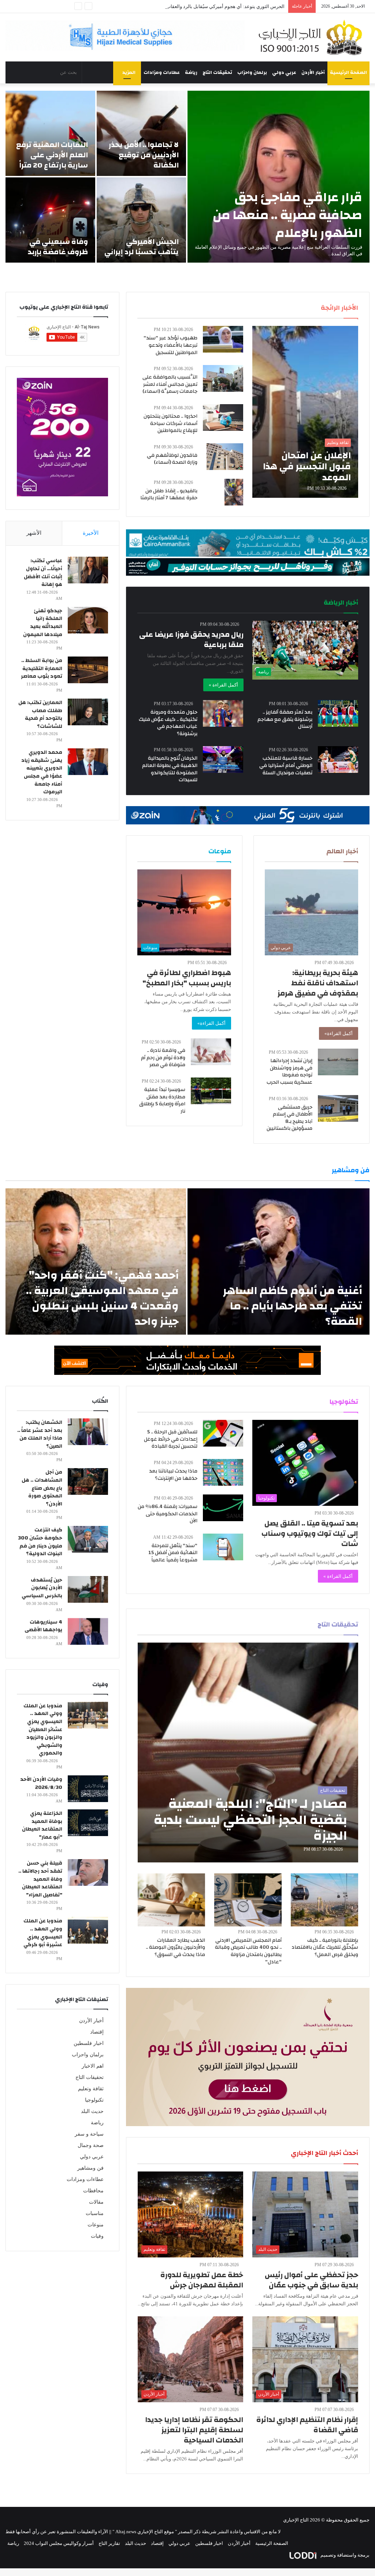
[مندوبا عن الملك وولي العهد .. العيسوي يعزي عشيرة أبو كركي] (88, 1930)
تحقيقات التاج (217, 72)
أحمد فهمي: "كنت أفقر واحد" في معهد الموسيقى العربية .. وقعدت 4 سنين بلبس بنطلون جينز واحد (102, 1298)
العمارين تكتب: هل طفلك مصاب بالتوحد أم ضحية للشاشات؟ (40, 714)
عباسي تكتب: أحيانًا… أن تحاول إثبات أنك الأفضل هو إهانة (43, 573)
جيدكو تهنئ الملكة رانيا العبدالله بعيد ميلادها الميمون (43, 623)
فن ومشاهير (90, 2168)
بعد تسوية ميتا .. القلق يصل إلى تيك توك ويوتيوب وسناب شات (310, 1533)
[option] (187, 177)
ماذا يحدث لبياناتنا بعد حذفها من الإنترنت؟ (173, 1475)
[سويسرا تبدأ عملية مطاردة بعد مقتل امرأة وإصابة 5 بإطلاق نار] (211, 1091)
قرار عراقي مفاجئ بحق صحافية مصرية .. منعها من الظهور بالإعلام (287, 215)
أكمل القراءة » (223, 685)
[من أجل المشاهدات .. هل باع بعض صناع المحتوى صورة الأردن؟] (88, 1481)
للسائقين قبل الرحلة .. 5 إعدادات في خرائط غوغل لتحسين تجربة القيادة (171, 1439)
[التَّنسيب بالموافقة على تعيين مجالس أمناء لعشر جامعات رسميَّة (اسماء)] (223, 378)
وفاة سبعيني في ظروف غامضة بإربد (58, 247)
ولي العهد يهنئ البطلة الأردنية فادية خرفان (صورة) (236, 6)
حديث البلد (92, 2111)
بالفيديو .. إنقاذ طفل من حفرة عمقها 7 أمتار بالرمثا (169, 494)
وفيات (97, 2236)
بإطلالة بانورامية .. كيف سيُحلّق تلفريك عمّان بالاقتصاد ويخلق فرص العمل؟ (325, 1947)
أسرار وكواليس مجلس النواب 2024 (59, 2543)
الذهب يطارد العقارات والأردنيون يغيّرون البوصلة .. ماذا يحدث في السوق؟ (175, 1947)
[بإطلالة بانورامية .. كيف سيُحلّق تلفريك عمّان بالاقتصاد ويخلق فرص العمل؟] (324, 1900)
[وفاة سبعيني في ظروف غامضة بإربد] (50, 220)
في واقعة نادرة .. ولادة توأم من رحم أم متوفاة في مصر (163, 1058)
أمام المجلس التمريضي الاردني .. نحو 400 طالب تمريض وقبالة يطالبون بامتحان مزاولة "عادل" (248, 1951)
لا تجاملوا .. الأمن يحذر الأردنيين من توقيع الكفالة (144, 155)
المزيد (129, 72)
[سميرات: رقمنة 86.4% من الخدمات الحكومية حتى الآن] (223, 1508)
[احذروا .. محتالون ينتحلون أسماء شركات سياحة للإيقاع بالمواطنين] (223, 418)
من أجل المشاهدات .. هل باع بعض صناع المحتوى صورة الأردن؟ (42, 1488)
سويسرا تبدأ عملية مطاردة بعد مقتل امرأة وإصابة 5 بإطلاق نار (162, 1100)
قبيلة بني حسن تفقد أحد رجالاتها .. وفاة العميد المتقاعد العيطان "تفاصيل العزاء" (40, 1879)
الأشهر (34, 533)
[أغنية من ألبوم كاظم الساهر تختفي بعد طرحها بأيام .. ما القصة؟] (279, 1261)
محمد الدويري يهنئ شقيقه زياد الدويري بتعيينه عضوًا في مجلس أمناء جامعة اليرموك (42, 772)
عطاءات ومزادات (162, 72)
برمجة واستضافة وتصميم (344, 2555)
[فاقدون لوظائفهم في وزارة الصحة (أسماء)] (225, 457)
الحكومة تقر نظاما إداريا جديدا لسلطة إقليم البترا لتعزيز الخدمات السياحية (194, 2430)
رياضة (191, 72)
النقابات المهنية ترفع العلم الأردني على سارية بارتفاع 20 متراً (52, 155)
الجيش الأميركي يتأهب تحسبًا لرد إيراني (142, 247)
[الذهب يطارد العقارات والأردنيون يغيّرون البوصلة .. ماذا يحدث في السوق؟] (171, 1900)
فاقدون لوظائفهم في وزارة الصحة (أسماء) (172, 459)
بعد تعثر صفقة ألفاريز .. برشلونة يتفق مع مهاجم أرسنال (285, 719)
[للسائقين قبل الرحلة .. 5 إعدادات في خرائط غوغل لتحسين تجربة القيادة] (223, 1433)
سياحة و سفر (89, 2134)
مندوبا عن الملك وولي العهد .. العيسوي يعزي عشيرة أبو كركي (43, 1933)
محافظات (93, 2191)
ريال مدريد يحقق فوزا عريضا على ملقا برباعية (191, 640)
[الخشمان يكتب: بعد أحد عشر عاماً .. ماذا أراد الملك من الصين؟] (88, 1432)
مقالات (96, 2202)
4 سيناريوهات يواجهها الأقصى (43, 1626)
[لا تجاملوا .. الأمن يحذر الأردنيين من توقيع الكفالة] (142, 133)
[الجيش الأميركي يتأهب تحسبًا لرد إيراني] (142, 220)
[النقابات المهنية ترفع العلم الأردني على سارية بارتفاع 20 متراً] (50, 133)
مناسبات (95, 2213)
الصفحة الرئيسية (348, 72)
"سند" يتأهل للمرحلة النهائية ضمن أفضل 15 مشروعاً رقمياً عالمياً (173, 1553)
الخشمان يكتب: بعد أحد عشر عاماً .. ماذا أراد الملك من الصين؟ (40, 1434)
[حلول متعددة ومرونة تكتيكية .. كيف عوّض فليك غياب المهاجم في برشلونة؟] (223, 713)
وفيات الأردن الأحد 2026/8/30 (41, 1783)
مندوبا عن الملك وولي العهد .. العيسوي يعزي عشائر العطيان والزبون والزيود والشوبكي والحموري (43, 1730)
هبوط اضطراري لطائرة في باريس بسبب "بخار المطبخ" (187, 978)
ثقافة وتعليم (91, 2089)
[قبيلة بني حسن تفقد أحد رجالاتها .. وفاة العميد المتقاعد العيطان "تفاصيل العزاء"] (88, 1872)
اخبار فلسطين (89, 2043)
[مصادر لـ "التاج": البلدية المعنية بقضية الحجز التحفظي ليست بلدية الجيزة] (248, 1752)
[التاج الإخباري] (313, 37)
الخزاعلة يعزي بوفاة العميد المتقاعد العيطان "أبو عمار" (42, 1825)
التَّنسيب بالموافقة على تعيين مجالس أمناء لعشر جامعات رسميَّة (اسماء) (170, 384)
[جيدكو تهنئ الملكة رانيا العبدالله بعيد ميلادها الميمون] (88, 620)
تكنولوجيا (94, 2100)
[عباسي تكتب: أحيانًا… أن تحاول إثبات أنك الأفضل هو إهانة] (88, 570)
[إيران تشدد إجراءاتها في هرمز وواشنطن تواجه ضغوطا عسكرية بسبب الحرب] (338, 1062)
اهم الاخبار (93, 2066)
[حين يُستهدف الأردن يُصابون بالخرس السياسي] (88, 1589)
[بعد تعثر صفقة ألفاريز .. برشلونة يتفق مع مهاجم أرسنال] (338, 713)
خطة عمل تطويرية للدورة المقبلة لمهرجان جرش (202, 2280)
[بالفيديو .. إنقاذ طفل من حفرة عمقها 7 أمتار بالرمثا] (234, 492)
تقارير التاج (109, 2543)
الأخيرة (91, 533)
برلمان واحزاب (252, 72)
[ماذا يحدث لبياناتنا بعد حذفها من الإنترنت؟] (223, 1472)
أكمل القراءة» (339, 1033)
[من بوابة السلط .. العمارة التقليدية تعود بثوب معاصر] (88, 670)
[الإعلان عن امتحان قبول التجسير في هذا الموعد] (305, 412)
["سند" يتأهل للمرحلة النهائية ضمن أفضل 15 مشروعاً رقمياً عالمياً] (223, 1547)
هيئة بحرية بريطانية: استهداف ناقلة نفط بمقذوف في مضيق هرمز (318, 983)
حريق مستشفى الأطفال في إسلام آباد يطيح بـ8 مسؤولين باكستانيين (289, 1118)
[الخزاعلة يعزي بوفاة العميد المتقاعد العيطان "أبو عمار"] (88, 1823)
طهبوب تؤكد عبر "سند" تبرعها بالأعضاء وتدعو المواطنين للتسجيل (170, 345)
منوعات (96, 2225)
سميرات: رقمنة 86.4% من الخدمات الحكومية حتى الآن (168, 1514)
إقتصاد (97, 2032)
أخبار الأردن (313, 72)
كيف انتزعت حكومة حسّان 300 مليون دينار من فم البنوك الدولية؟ (40, 1542)
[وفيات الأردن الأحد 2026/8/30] (88, 1789)
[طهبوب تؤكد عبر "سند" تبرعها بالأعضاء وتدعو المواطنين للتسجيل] (223, 339)
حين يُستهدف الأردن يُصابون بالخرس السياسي (42, 1588)
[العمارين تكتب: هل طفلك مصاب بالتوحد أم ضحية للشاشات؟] (88, 712)
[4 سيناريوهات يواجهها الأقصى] (88, 1631)
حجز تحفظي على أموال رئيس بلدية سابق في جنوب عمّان (311, 2280)
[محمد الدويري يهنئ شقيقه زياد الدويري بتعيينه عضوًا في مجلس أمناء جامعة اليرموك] (88, 762)
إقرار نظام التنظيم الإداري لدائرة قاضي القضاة (307, 2425)
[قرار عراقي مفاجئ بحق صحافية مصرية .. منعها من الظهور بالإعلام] (279, 177)
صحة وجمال (91, 2145)
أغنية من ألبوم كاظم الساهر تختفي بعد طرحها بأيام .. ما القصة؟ (292, 1306)
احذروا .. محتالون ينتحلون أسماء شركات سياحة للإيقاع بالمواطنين (170, 423)
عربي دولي (284, 72)
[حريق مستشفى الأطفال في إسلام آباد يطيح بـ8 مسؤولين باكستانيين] (338, 1108)
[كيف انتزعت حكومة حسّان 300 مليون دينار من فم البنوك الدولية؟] (88, 1539)
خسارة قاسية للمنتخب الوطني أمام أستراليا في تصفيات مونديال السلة (286, 765)
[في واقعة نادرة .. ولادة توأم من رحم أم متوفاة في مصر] (211, 1052)
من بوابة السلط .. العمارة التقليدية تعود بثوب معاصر (42, 668)
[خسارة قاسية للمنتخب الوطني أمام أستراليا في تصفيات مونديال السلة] (338, 759)
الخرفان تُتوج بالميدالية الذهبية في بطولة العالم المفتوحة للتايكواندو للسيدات (170, 769)
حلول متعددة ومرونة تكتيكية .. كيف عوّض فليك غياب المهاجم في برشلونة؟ (168, 723)
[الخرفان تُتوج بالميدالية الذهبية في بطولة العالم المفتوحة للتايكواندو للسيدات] (223, 759)
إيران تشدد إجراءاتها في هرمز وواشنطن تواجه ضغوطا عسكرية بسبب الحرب (289, 1071)
